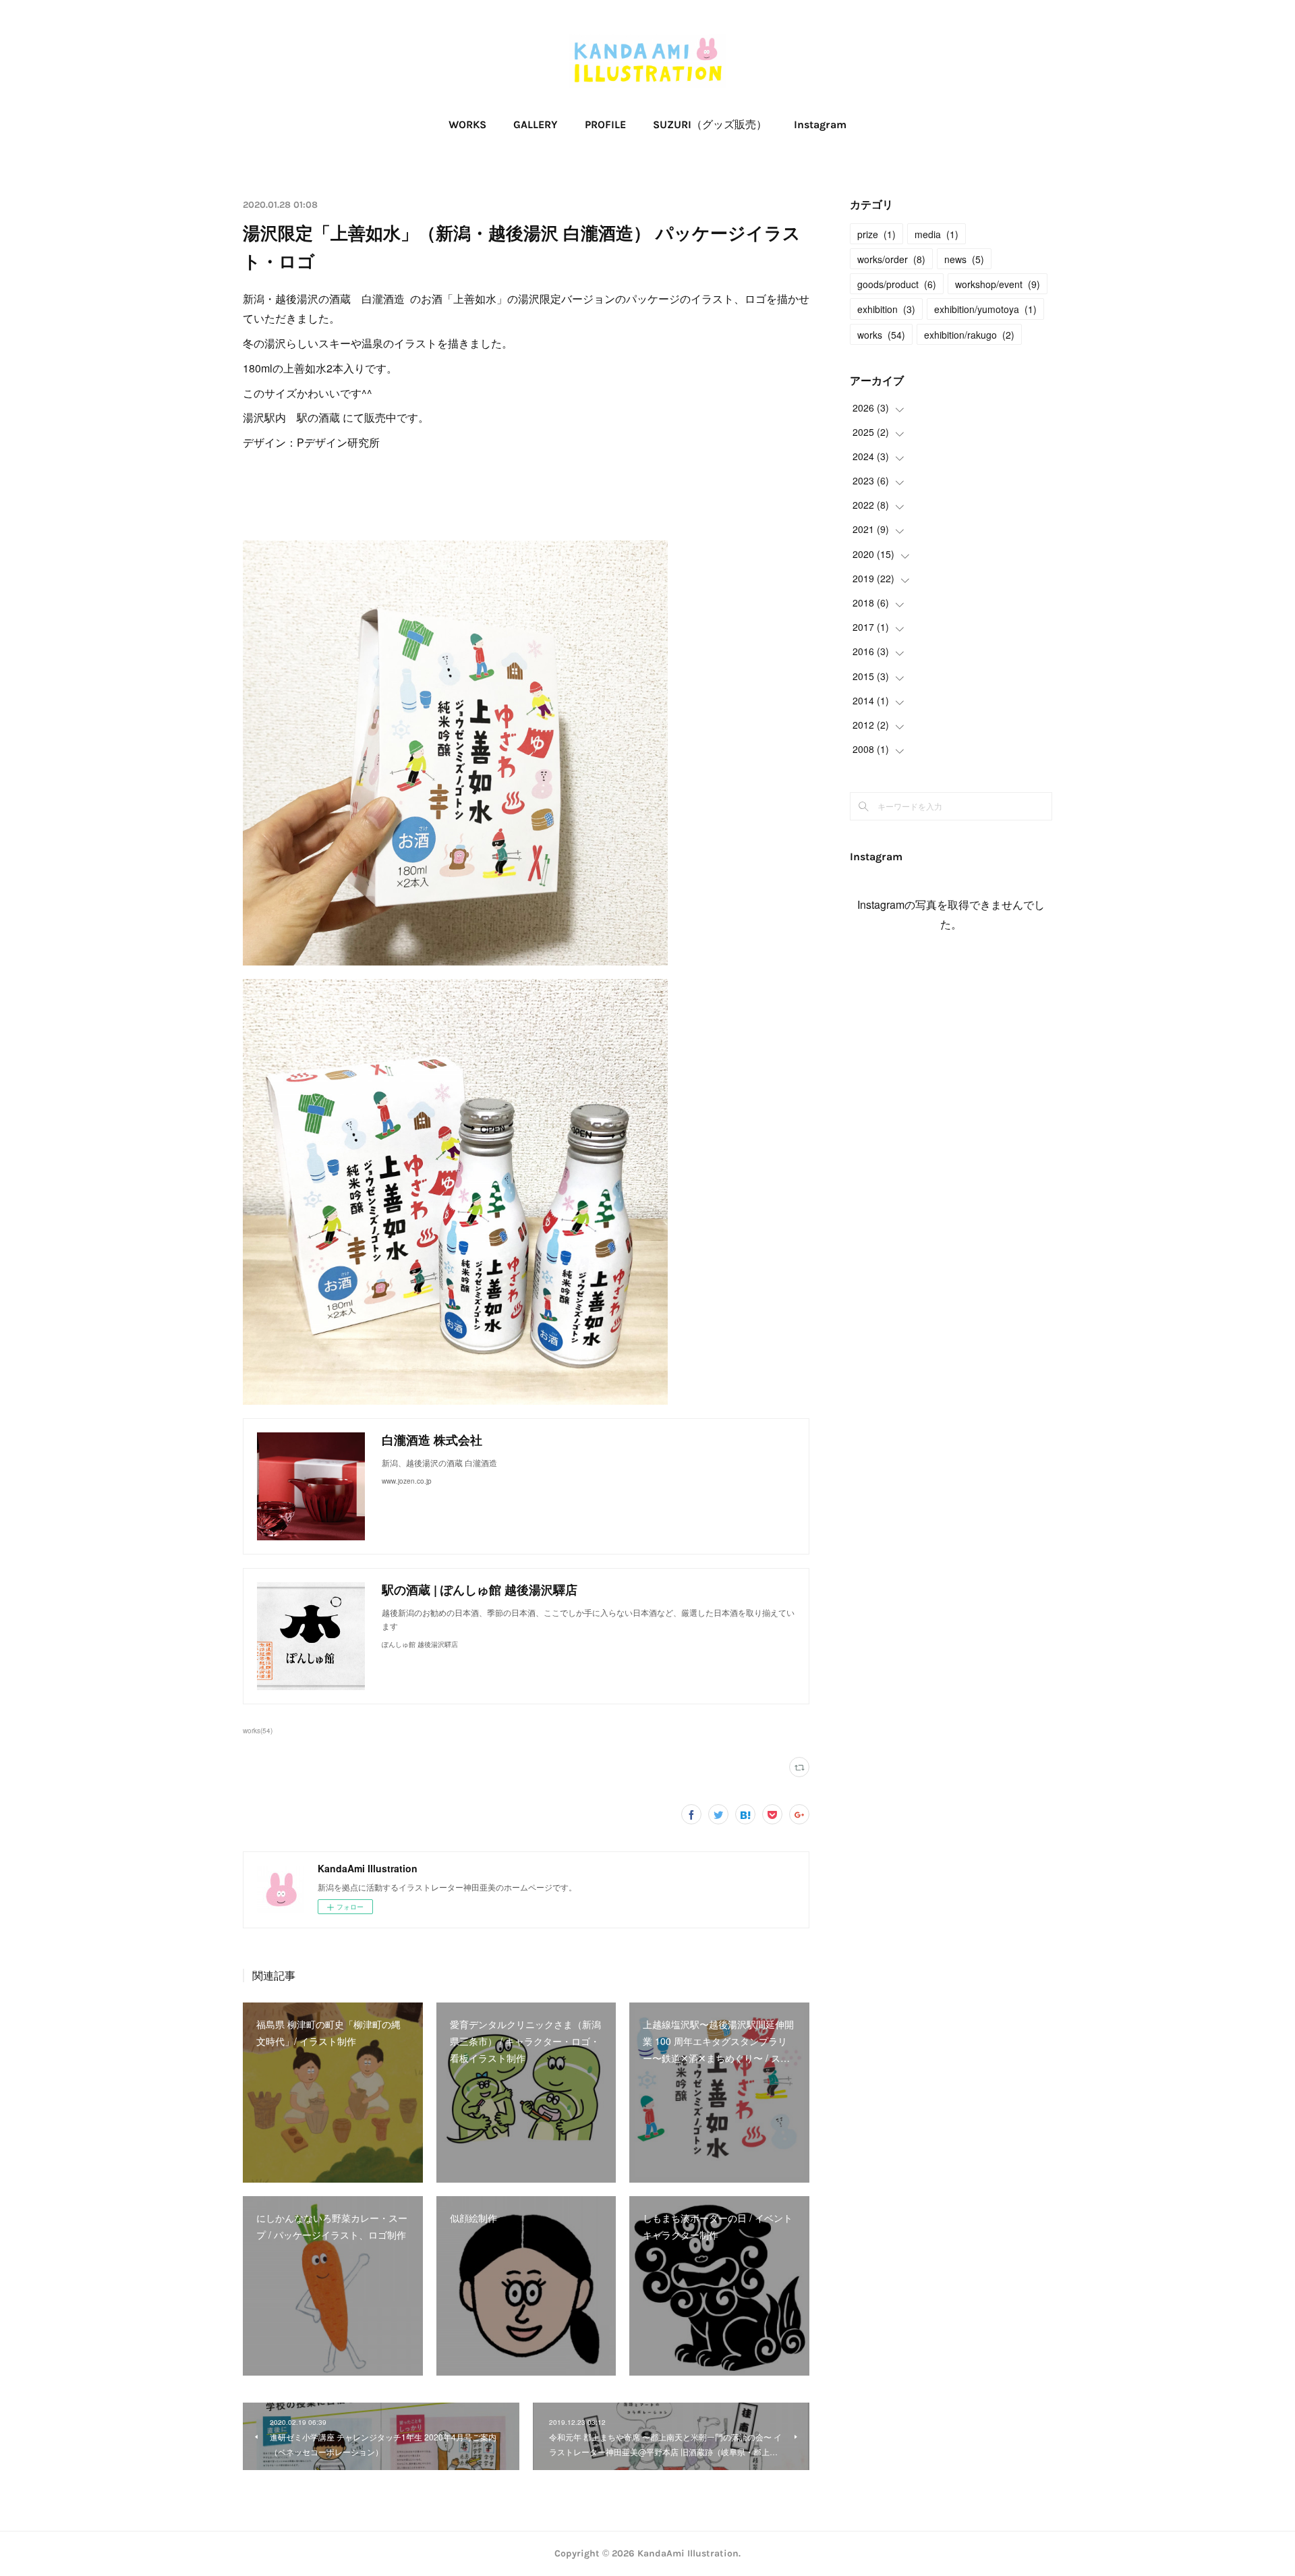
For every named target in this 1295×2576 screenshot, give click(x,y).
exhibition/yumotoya (985, 309)
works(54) (258, 1731)
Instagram (820, 124)
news (964, 259)
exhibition (886, 309)
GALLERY (536, 124)
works (881, 335)
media (937, 234)
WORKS (467, 124)
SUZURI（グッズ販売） (710, 124)
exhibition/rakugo (969, 335)
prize (876, 234)
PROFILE (605, 124)
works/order (891, 259)
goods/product (897, 284)
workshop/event (998, 284)
